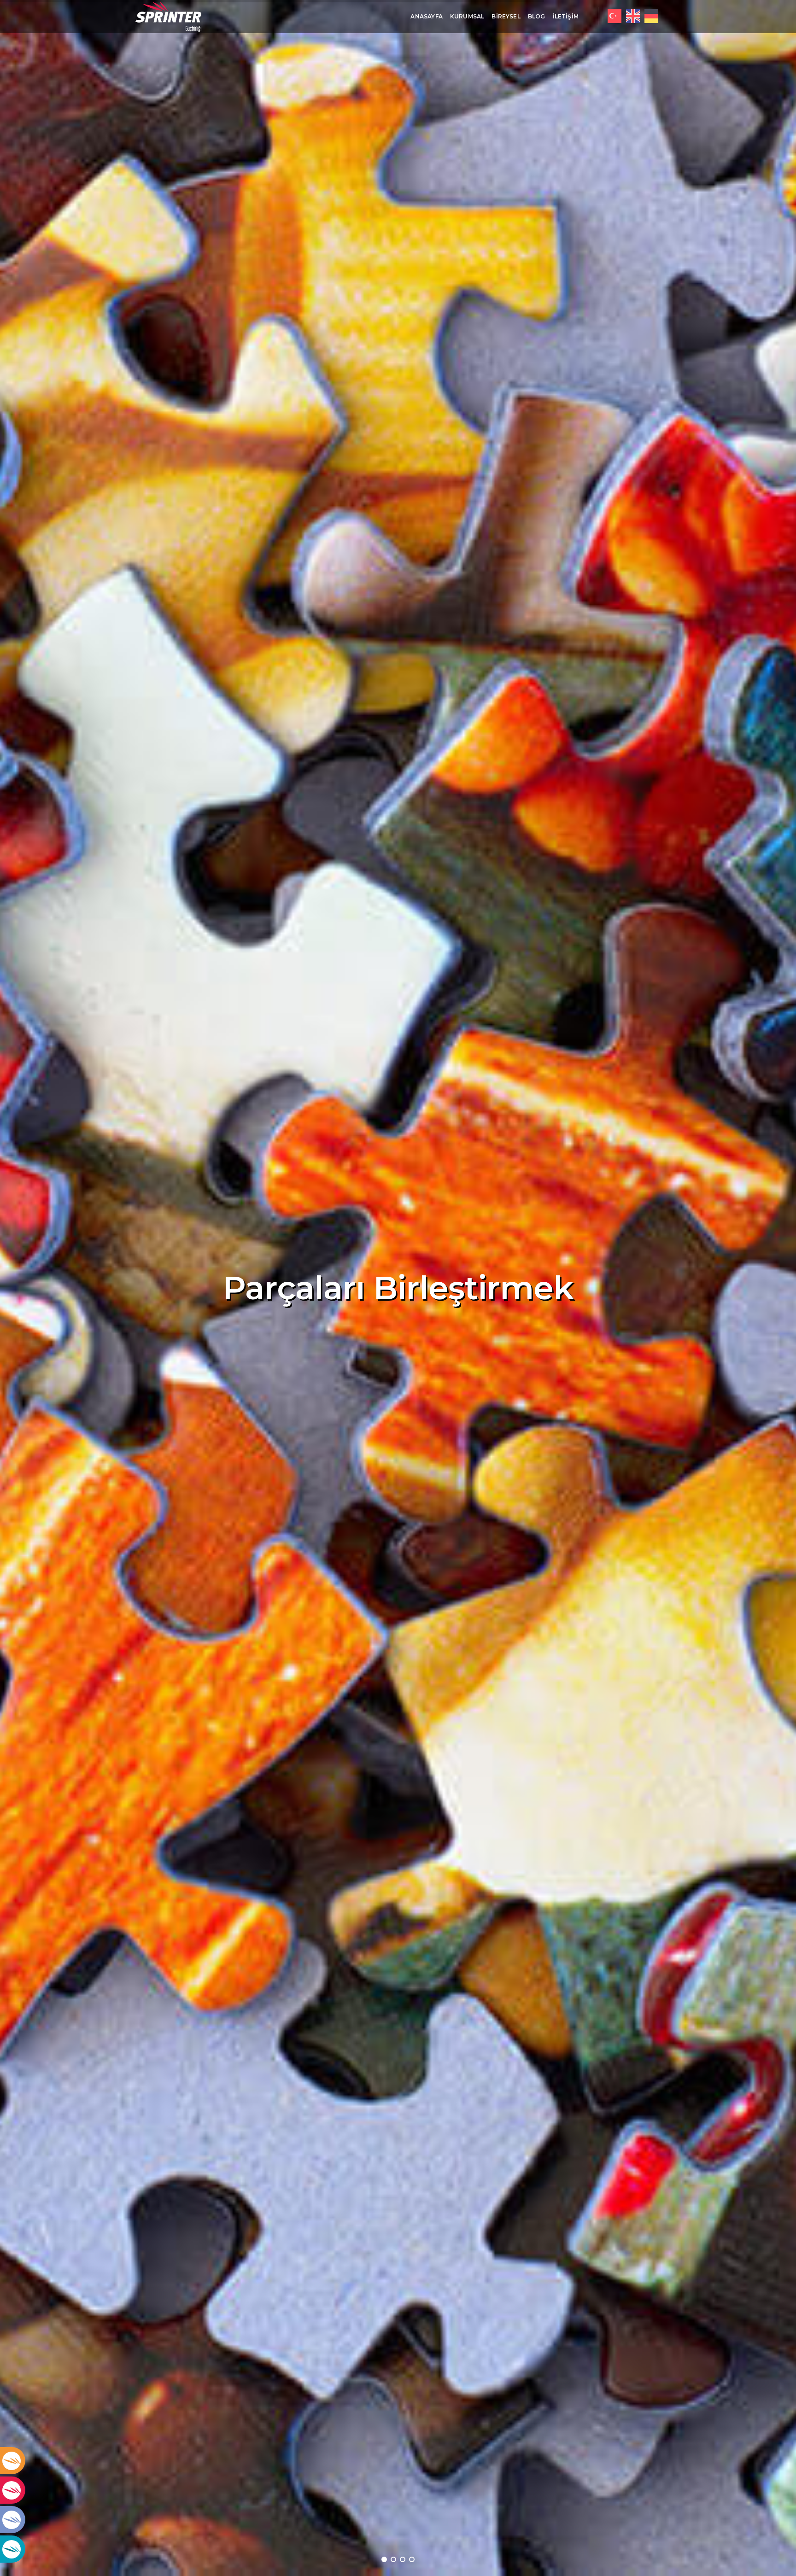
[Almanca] (651, 16)
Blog (537, 16)
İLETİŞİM (566, 16)
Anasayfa (426, 16)
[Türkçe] (615, 16)
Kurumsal (467, 16)
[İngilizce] (633, 16)
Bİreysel (506, 16)
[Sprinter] (168, 17)
